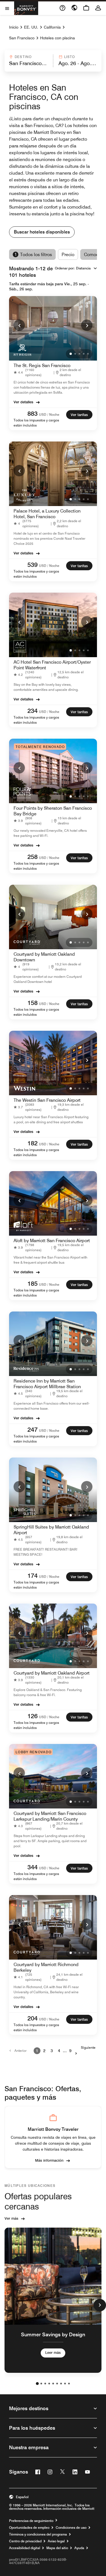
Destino (23, 57)
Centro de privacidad (25, 2541)
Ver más (11, 2218)
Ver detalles (23, 402)
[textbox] (28, 63)
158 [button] (33, 1003)
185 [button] (33, 1283)
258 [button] (33, 857)
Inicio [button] (14, 27)
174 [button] (33, 1576)
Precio (68, 255)
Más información (49, 2160)
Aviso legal (56, 2541)
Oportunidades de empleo (29, 2528)
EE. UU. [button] (31, 27)
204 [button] (33, 2018)
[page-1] (37, 2384)
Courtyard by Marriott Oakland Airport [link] (52, 1673)
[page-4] (49, 2384)
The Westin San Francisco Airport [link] (47, 1100)
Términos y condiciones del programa (38, 2534)
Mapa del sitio (57, 2548)
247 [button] (33, 1430)
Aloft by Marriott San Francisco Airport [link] (52, 1241)
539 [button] (33, 565)
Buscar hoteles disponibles (42, 232)
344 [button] (33, 1867)
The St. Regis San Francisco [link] (42, 366)
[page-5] (53, 2384)
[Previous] (19, 325)
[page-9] (69, 2384)
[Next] (87, 325)
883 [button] (33, 413)
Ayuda (79, 2548)
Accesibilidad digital (25, 2548)
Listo (70, 57)
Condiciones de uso (71, 2528)
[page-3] (45, 2384)
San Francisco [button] (22, 38)
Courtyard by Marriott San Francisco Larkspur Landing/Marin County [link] (50, 1816)
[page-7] (61, 2384)
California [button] (52, 27)
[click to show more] (100, 2305)
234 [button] (33, 711)
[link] (33, 372)
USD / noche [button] (49, 414)
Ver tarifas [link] (79, 415)
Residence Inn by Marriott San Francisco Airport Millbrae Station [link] (47, 1384)
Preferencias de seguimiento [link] (31, 2521)
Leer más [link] (53, 2352)
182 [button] (33, 1143)
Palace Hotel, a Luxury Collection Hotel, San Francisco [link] (47, 514)
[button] (28, 61)
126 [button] (33, 1716)
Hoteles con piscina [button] (58, 38)
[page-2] (41, 2384)
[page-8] (65, 2384)
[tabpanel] (53, 61)
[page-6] (57, 2384)
